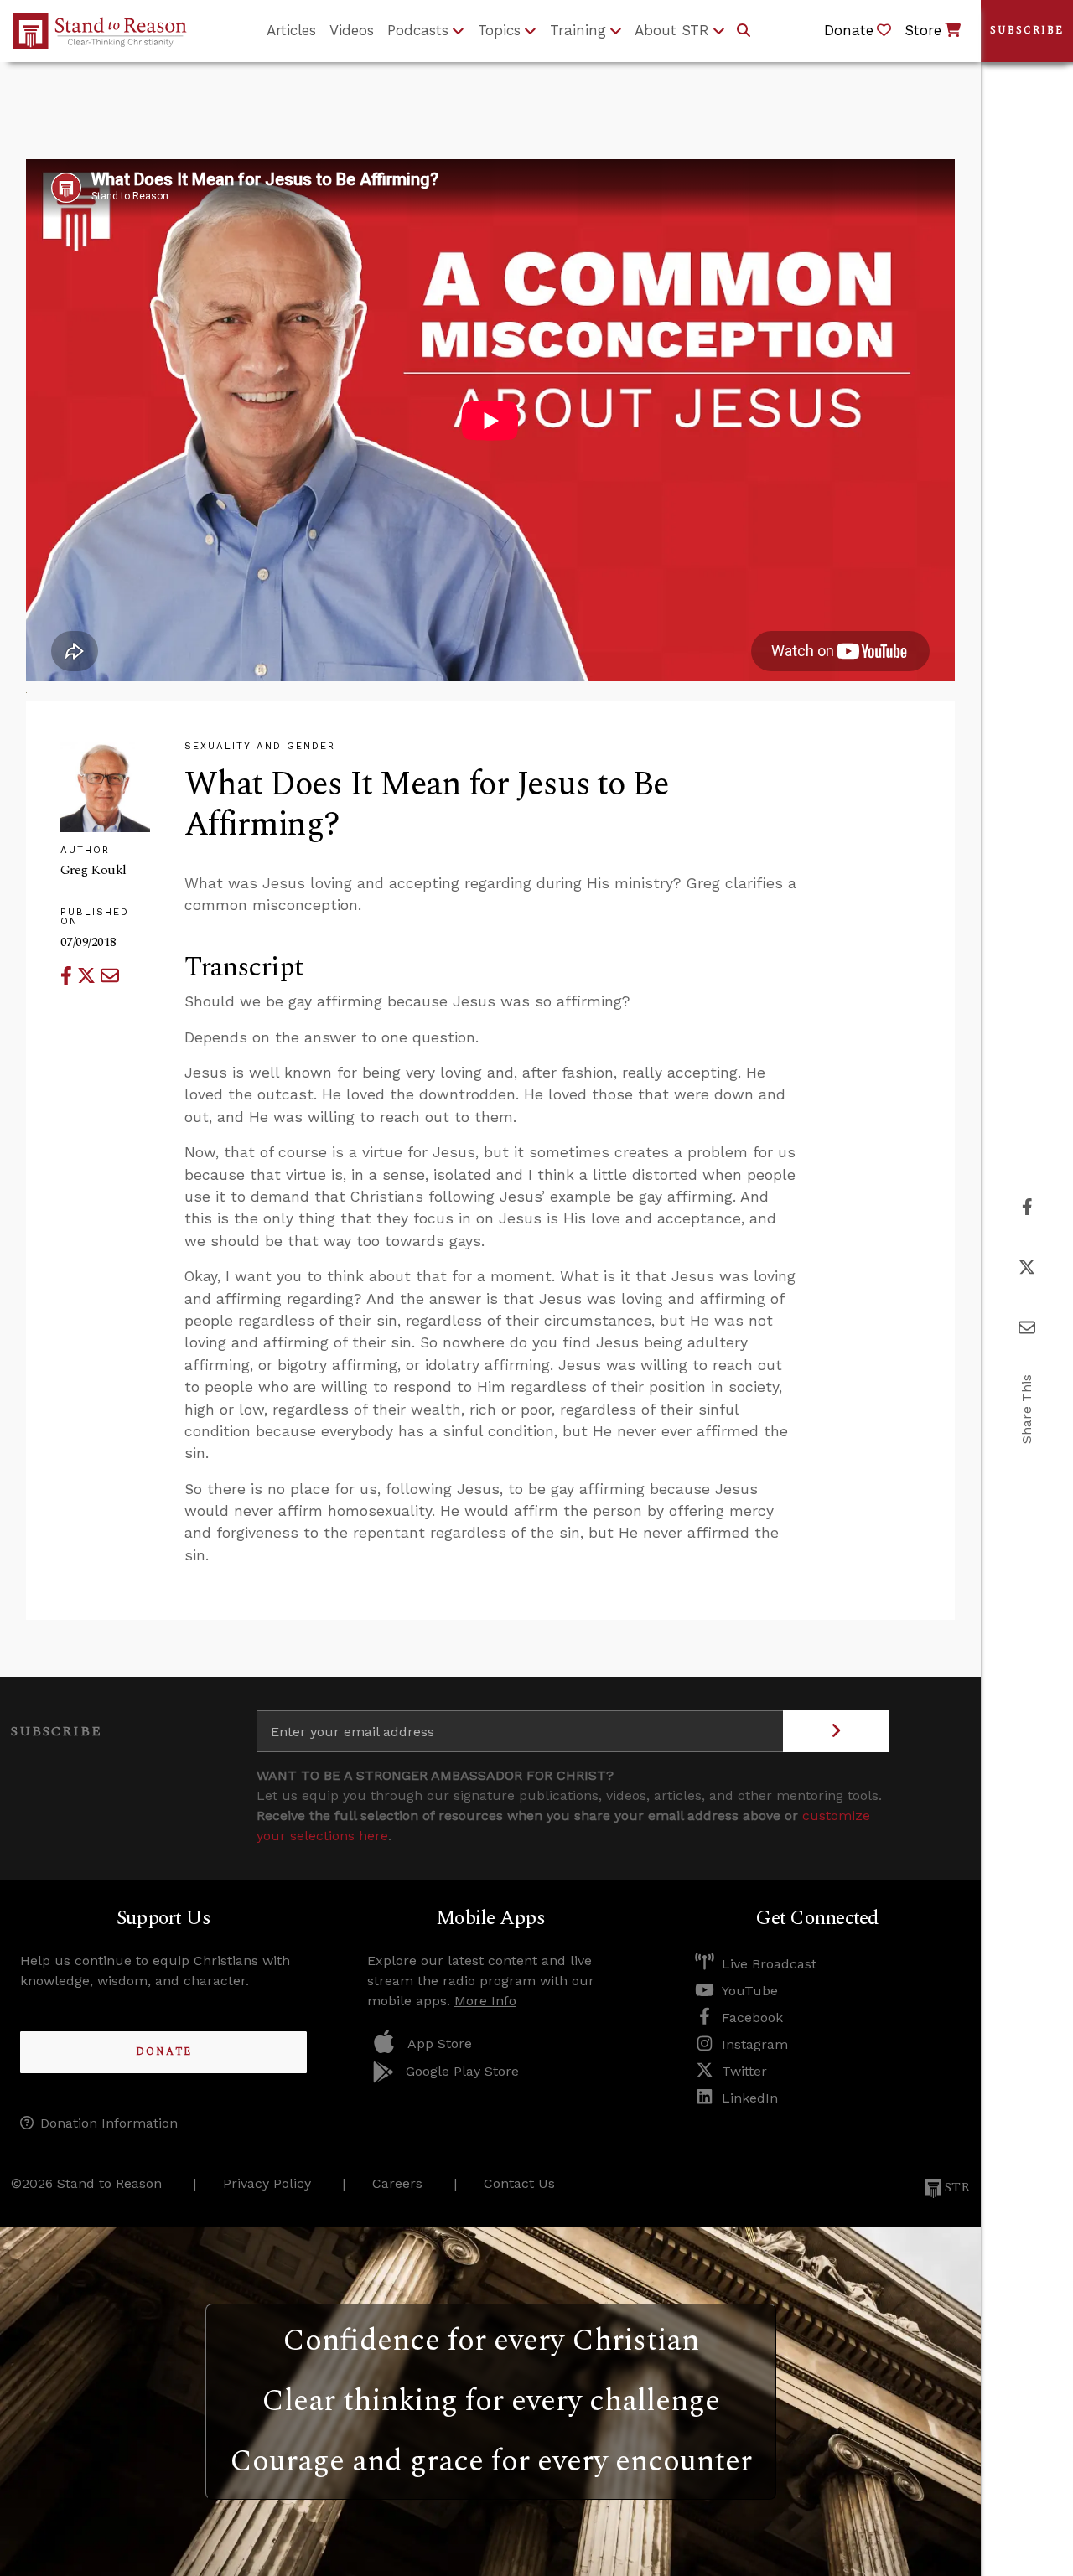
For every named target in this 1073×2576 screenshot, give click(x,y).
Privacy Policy (267, 2183)
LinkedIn (750, 2098)
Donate (164, 2052)
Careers (397, 2183)
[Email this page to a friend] (110, 976)
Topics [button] (499, 30)
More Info (485, 2001)
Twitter (744, 2071)
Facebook (752, 2017)
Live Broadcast (769, 1964)
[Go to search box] (744, 31)
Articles (291, 30)
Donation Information (109, 2123)
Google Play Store (462, 2071)
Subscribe (1027, 31)
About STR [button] (672, 30)
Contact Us (519, 2183)
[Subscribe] (836, 1731)
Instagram (755, 2044)
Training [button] (578, 30)
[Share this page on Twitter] (89, 976)
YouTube (750, 1991)
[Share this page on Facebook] (69, 976)
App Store (440, 2043)
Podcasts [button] (418, 30)
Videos (352, 30)
